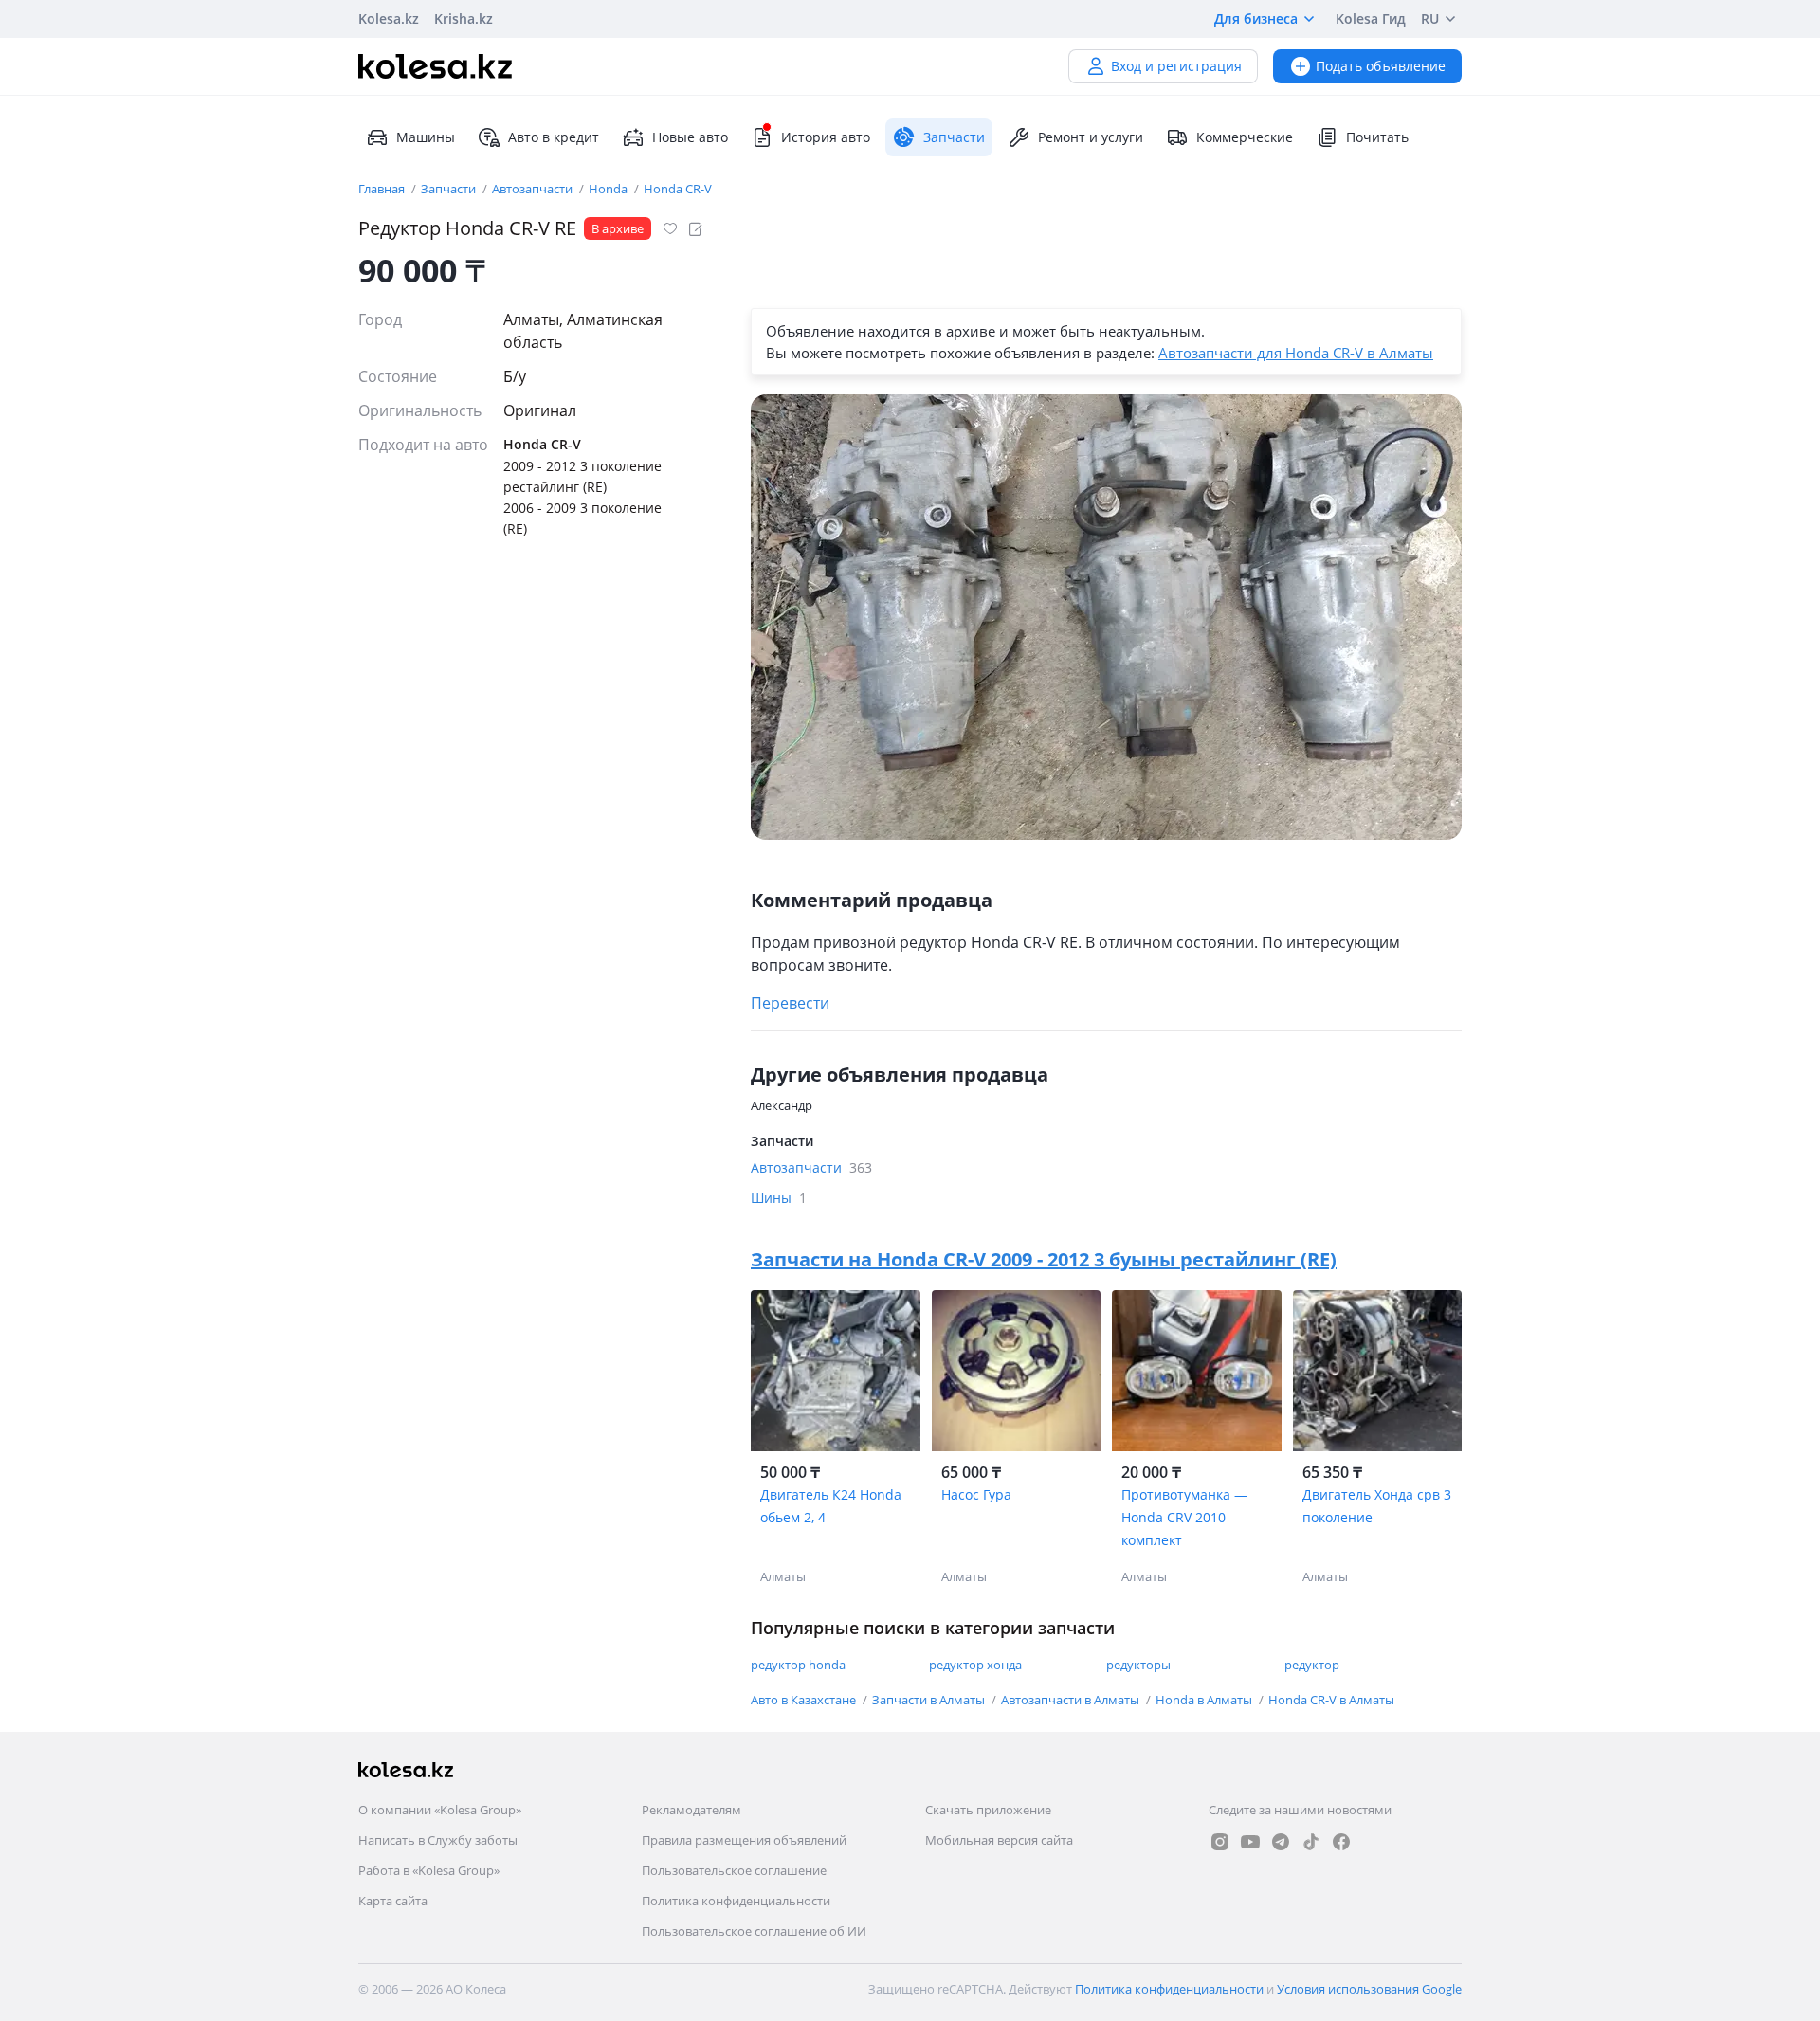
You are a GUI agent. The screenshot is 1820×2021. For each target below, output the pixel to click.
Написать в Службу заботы (438, 1840)
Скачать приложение (988, 1810)
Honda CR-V (678, 189)
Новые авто (690, 137)
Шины (779, 1198)
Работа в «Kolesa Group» (429, 1870)
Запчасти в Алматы (930, 1700)
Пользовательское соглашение (734, 1870)
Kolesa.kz (389, 18)
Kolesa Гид (1371, 18)
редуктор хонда (975, 1665)
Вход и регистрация (1176, 66)
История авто (826, 137)
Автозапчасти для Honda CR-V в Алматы (1296, 353)
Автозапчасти (534, 189)
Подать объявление (1381, 66)
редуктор (1312, 1665)
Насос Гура (976, 1494)
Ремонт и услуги (1091, 137)
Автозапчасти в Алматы (1072, 1700)
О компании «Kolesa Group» (440, 1810)
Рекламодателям (692, 1810)
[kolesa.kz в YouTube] (1250, 1842)
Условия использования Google (1369, 1989)
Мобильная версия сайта (999, 1840)
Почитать (1377, 137)
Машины (426, 137)
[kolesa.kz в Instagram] (1220, 1842)
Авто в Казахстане (805, 1700)
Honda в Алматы (1205, 1700)
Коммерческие (1245, 137)
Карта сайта (393, 1901)
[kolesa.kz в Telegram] (1281, 1842)
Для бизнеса (1256, 18)
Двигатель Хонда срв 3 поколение (1377, 1506)
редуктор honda (798, 1665)
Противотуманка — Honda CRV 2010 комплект (1184, 1517)
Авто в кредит (554, 137)
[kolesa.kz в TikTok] (1311, 1842)
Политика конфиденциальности (736, 1901)
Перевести (790, 1003)
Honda (610, 189)
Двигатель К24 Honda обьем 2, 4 (831, 1506)
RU (1430, 18)
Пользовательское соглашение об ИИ (754, 1931)
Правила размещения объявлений (744, 1840)
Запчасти (450, 189)
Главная (383, 189)
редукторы (1138, 1665)
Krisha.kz (464, 18)
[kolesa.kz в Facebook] (1341, 1842)
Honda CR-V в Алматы (1331, 1700)
